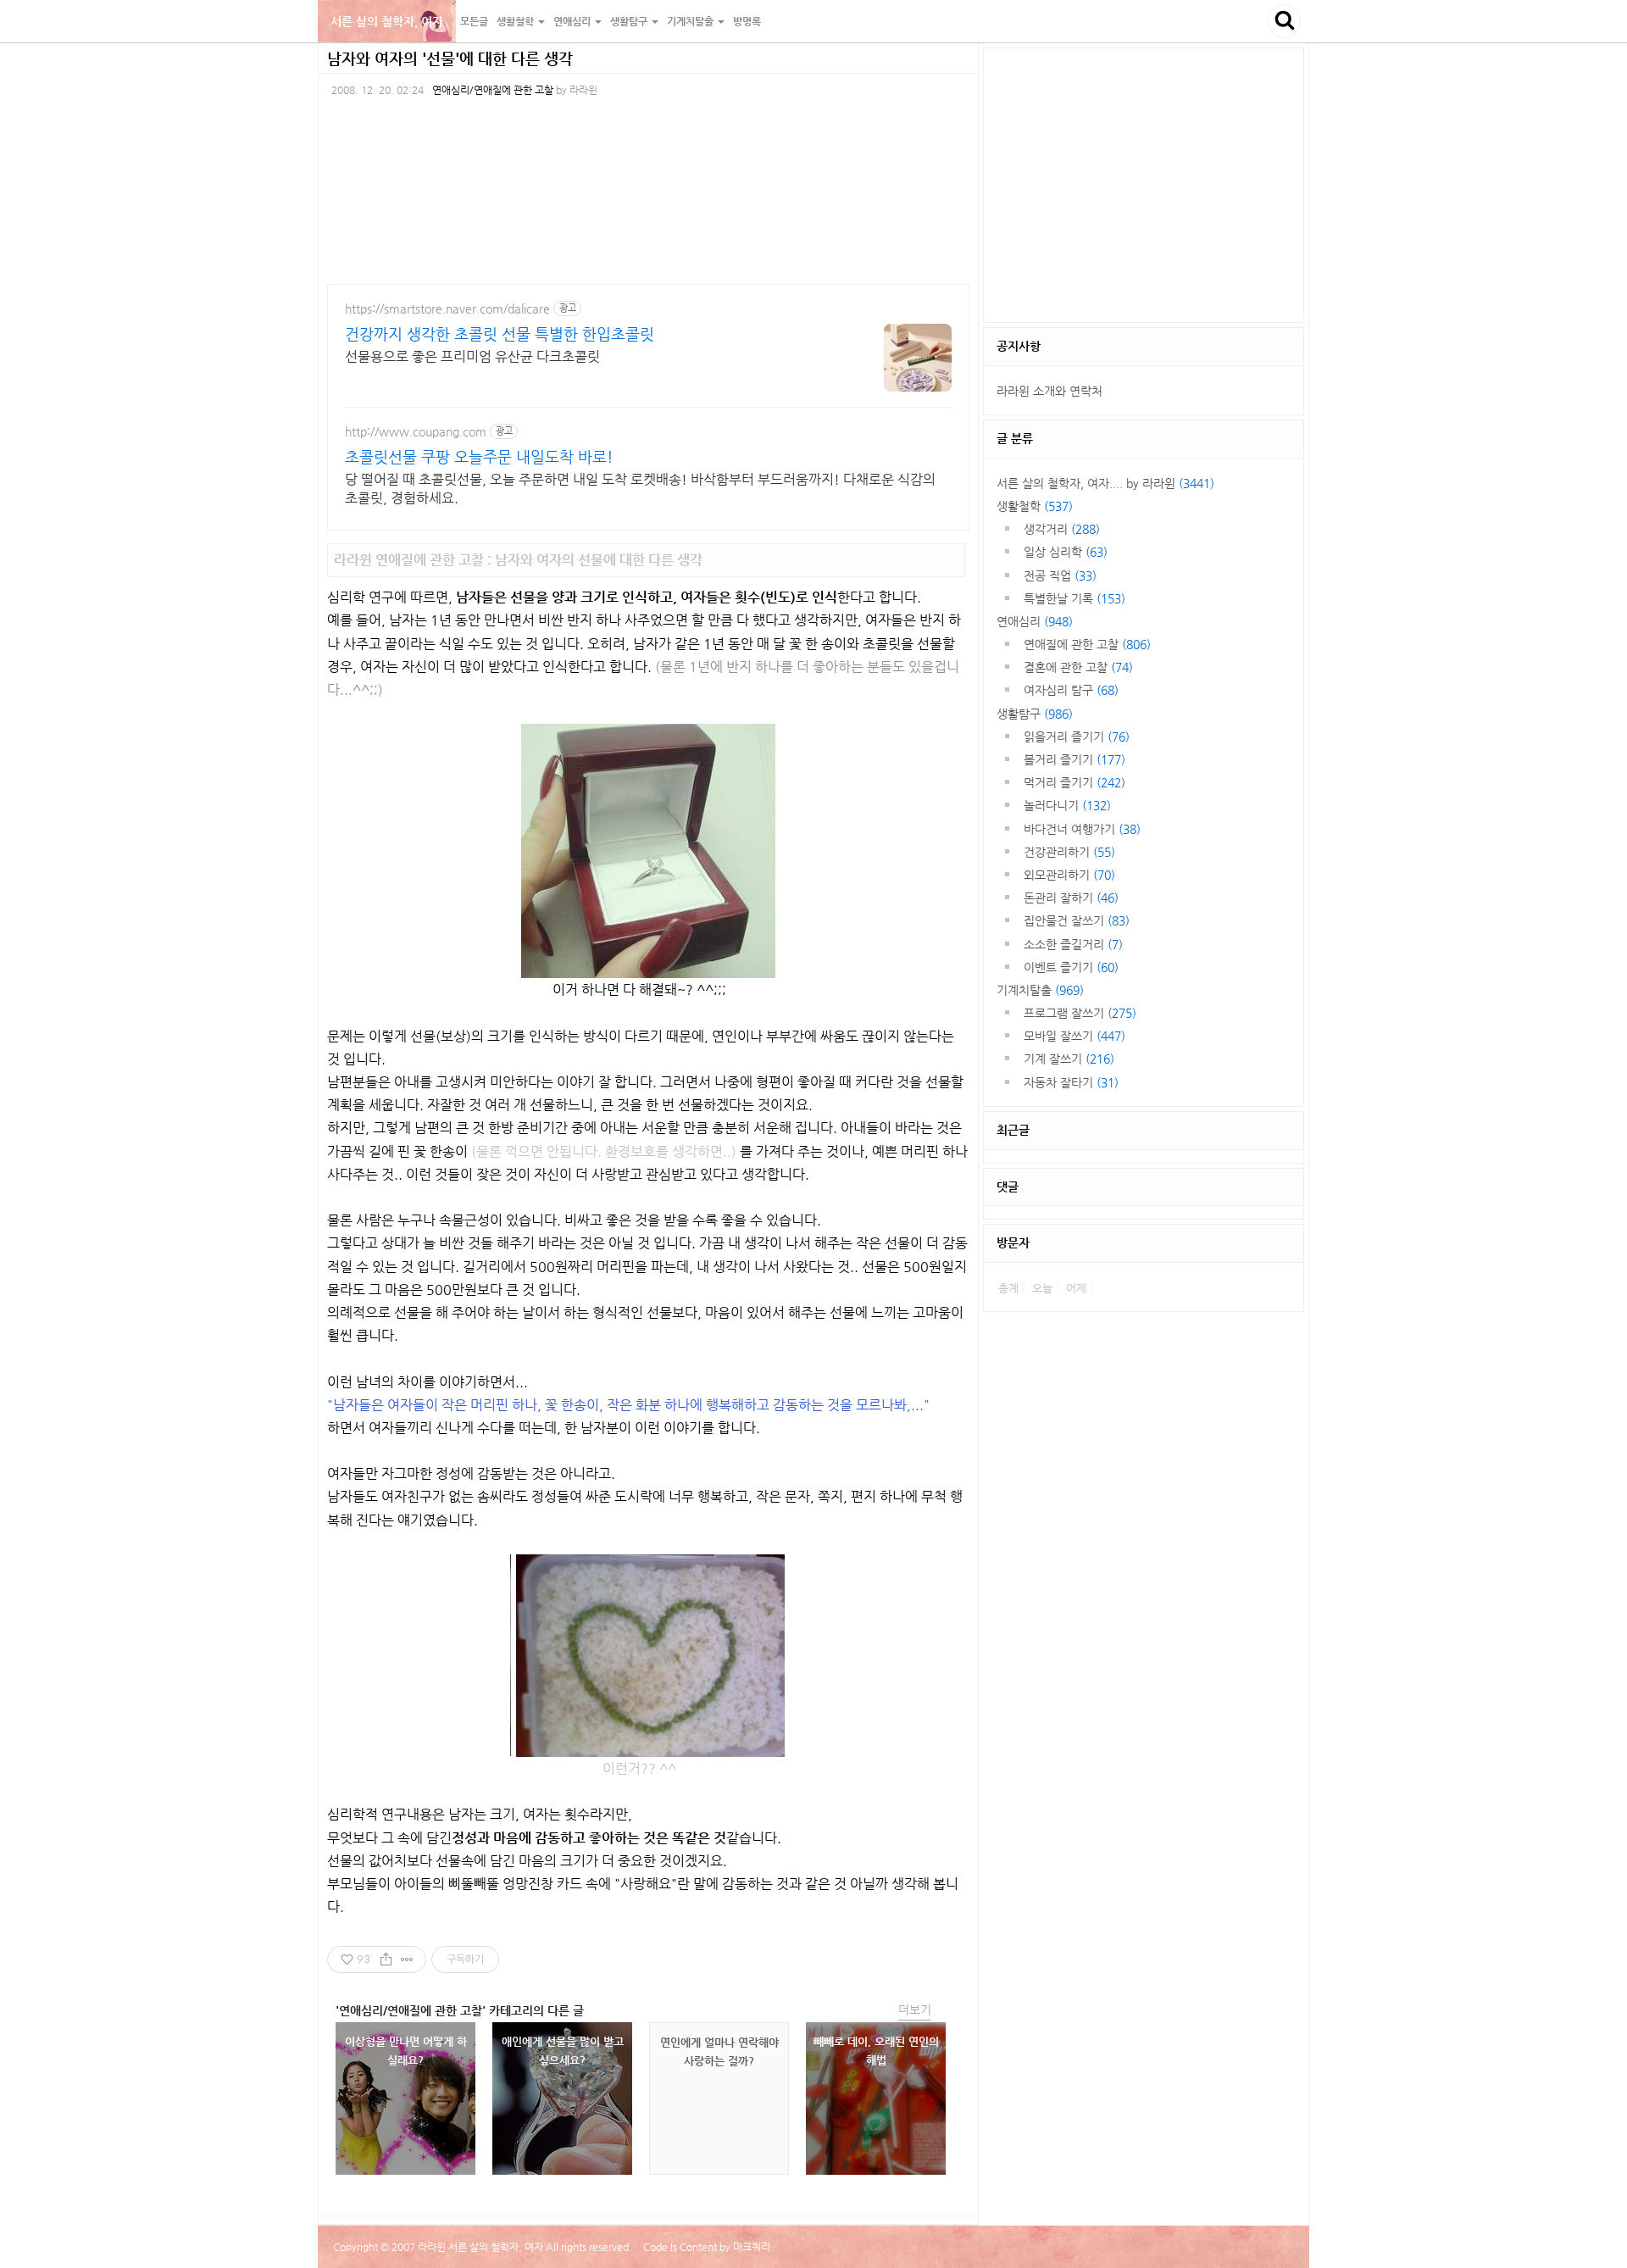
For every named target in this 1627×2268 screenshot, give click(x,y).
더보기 (915, 2010)
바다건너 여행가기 (1082, 829)
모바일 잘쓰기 (1074, 1036)
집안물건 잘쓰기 (1077, 920)
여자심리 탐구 (1071, 690)
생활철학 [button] (516, 21)
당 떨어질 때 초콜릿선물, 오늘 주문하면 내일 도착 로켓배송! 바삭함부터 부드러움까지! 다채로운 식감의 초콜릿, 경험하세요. (640, 489)
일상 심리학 (1066, 552)
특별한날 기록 (1074, 598)
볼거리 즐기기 (1074, 759)
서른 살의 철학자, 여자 (387, 21)
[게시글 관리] (407, 1959)
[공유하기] (386, 1959)
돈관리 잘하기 (1071, 898)
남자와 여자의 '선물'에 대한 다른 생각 (450, 58)
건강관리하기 (1069, 852)
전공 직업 (1060, 575)
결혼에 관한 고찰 (1078, 667)
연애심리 (1035, 621)
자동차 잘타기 (1071, 1082)
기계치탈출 (1040, 990)
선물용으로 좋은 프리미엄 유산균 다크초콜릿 (472, 356)
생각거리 (1062, 529)
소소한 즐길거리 (1073, 944)
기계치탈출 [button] (691, 21)
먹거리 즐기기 (1074, 782)
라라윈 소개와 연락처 (1049, 391)
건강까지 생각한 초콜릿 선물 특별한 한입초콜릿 (500, 334)
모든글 (474, 21)
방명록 (747, 21)
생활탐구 (1035, 714)
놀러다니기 (1067, 805)
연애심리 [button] (573, 21)
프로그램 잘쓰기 (1080, 1013)
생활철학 (1035, 506)
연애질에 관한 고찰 (1087, 644)
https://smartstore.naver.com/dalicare (447, 309)
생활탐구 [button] (630, 21)
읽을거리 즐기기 (1077, 737)
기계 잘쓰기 (1069, 1059)
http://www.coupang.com (416, 431)
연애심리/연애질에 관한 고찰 (493, 90)
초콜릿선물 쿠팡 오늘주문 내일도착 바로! (479, 456)
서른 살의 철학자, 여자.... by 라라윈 (1105, 483)
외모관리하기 (1069, 875)
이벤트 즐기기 (1071, 967)
